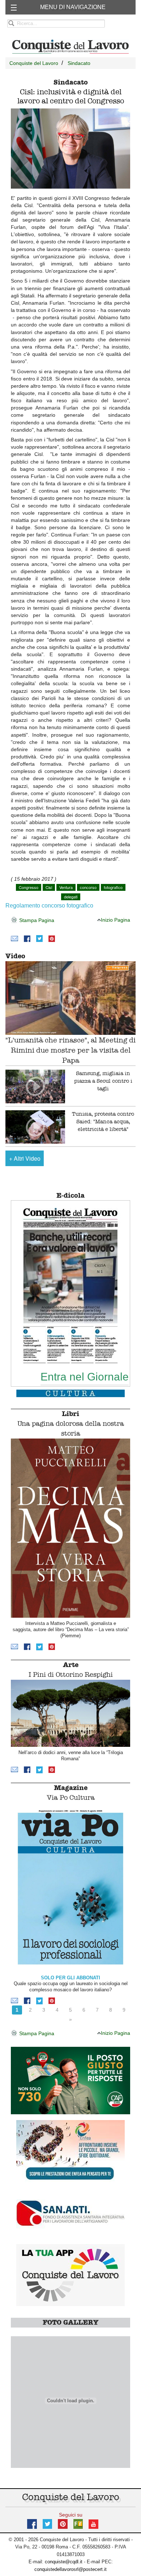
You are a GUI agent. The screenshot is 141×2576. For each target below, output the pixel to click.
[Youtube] (93, 2524)
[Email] (14, 938)
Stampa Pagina (36, 920)
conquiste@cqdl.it (64, 2562)
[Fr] (78, 2524)
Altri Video (25, 1158)
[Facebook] (27, 938)
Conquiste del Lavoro (34, 63)
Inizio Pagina (116, 920)
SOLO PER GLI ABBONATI (70, 1978)
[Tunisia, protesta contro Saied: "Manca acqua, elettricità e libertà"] (35, 1127)
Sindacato (79, 63)
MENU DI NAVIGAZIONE (73, 7)
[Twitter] (39, 938)
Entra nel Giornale (85, 1377)
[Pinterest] (52, 938)
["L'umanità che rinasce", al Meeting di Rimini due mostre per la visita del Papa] (70, 998)
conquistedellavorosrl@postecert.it (70, 2569)
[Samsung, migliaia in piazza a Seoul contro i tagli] (35, 1087)
